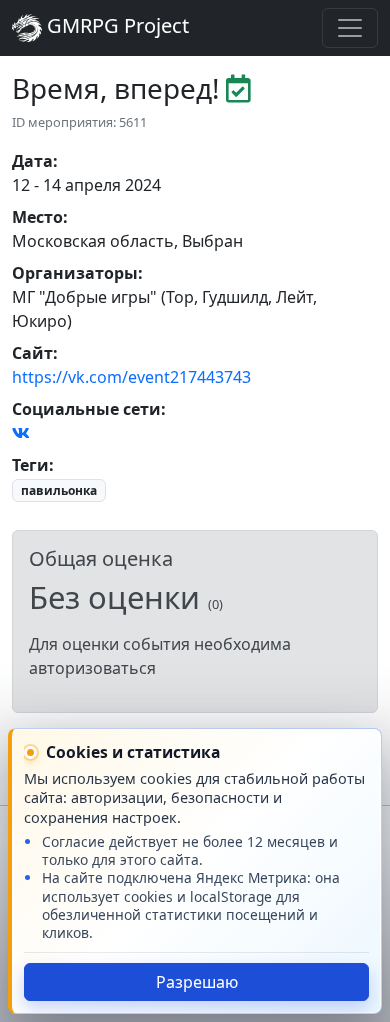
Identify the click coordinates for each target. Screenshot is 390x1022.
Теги (30, 465)
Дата (32, 161)
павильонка (59, 490)
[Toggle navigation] (350, 28)
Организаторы (75, 273)
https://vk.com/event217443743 (131, 377)
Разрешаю (197, 982)
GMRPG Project (115, 25)
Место (37, 217)
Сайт (32, 353)
